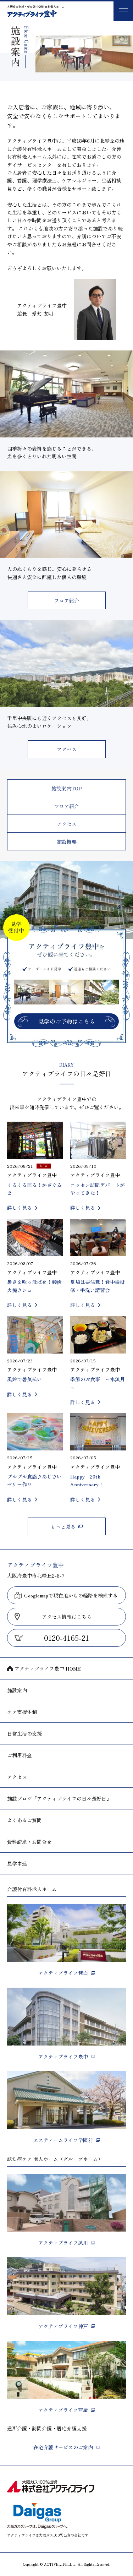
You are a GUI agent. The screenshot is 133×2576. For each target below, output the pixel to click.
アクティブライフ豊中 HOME (48, 1668)
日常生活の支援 (24, 1733)
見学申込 (17, 1863)
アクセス (67, 749)
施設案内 (17, 1690)
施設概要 (67, 842)
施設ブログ (59, 1798)
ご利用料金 (20, 1755)
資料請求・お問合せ (29, 1842)
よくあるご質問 (24, 1820)
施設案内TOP (67, 788)
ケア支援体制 (22, 1712)
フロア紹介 (67, 600)
